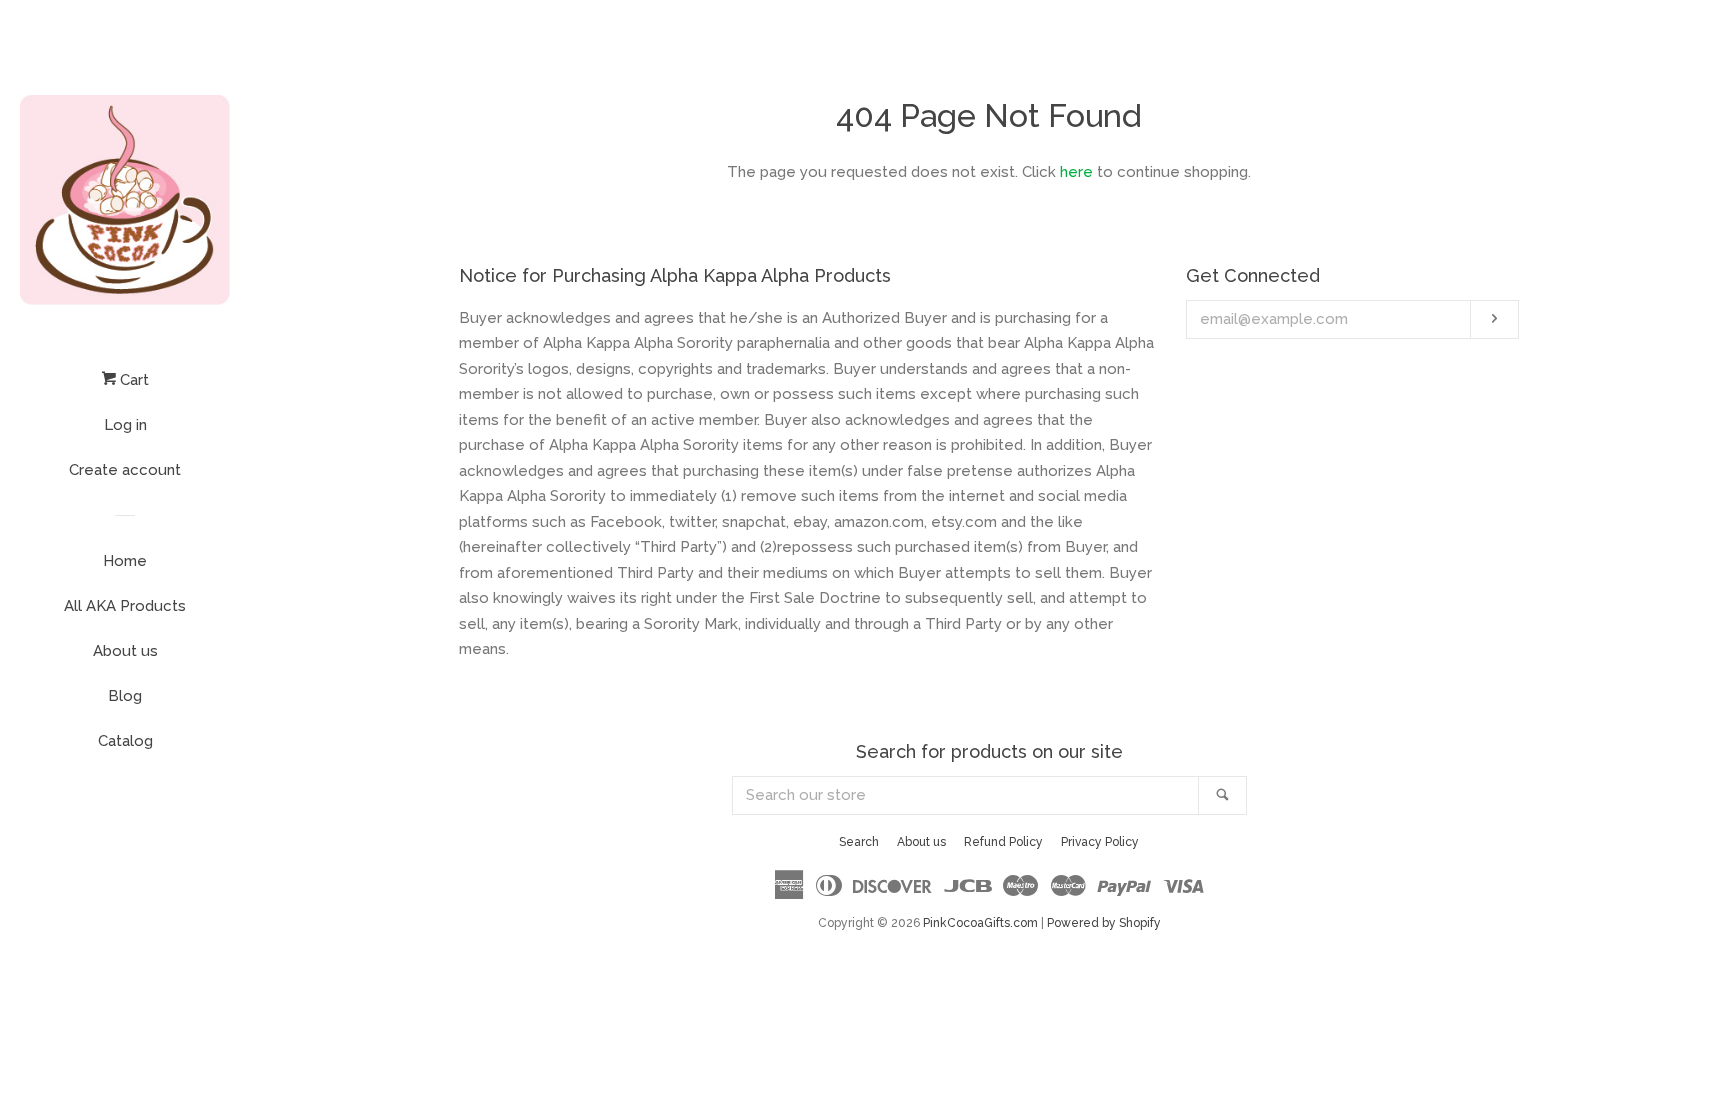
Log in (125, 425)
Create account (125, 470)
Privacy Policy (1100, 842)
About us (125, 651)
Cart (132, 380)
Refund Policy (1003, 842)
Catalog (125, 741)
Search (859, 842)
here (1076, 172)
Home (125, 561)
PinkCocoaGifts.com (980, 923)
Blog (125, 696)
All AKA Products (125, 606)
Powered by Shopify (1104, 923)
